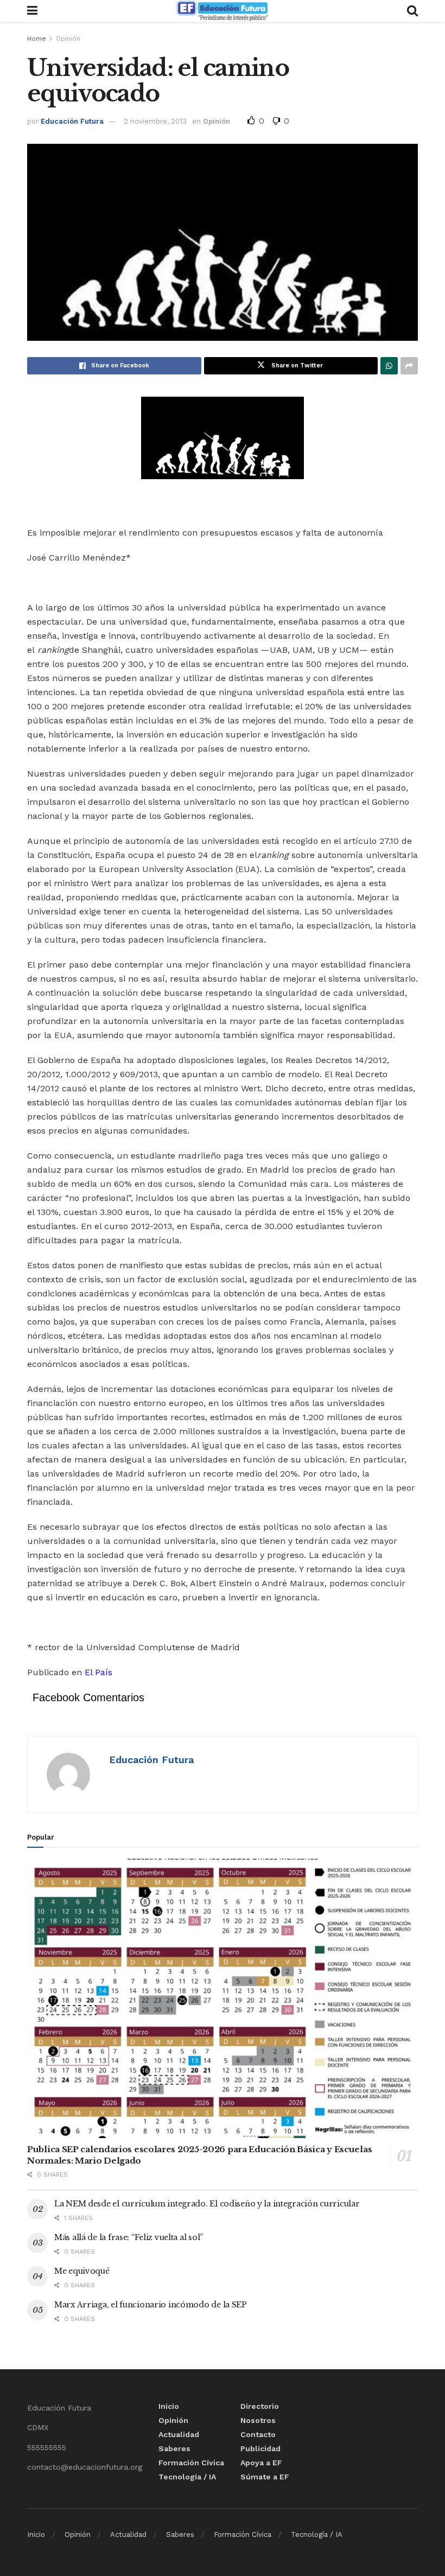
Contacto (258, 2434)
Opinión (68, 39)
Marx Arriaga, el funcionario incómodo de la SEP (151, 2305)
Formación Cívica (191, 2463)
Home (37, 39)
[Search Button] (412, 11)
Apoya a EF (261, 2463)
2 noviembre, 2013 (155, 121)
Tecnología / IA (187, 2477)
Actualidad (179, 2434)
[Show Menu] (32, 11)
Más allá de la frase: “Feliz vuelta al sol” (129, 2237)
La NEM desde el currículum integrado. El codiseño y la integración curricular (207, 2204)
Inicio (169, 2406)
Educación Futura (72, 121)
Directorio (260, 2406)
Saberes (174, 2448)
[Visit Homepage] (222, 11)
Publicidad (260, 2448)
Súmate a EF (265, 2477)
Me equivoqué (82, 2271)
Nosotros (258, 2420)
